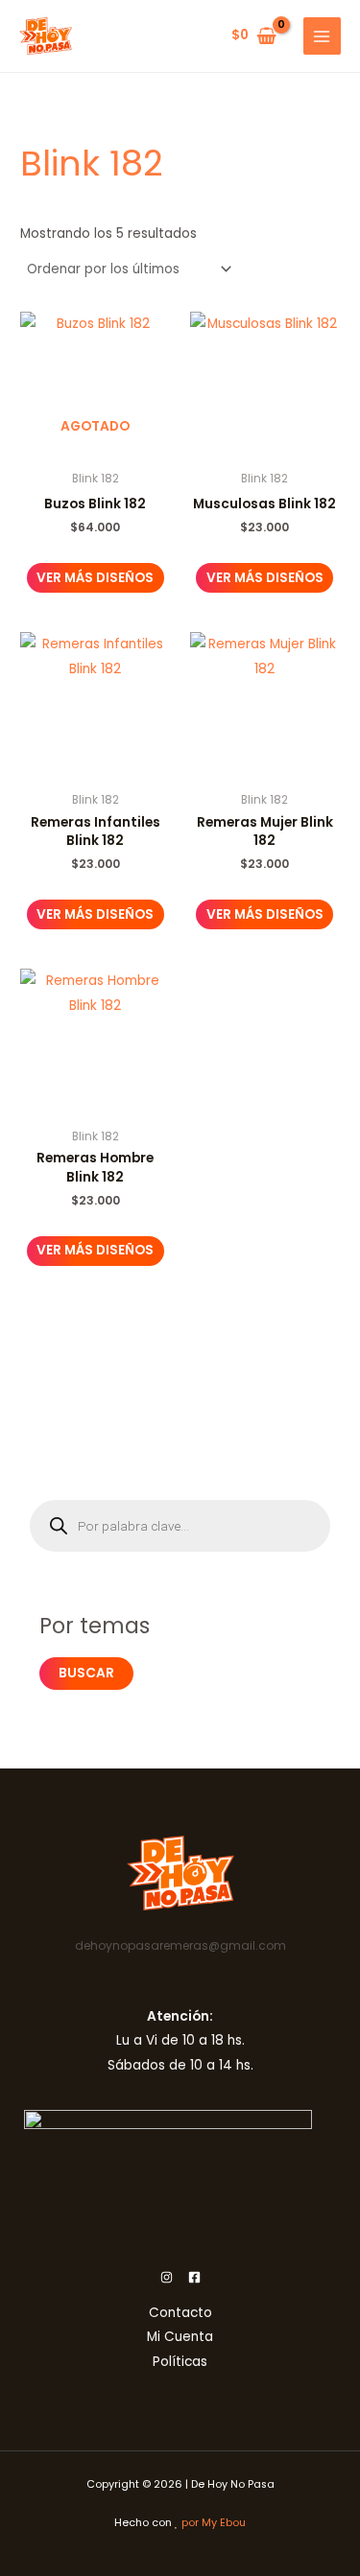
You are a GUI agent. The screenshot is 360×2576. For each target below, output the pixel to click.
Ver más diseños (95, 578)
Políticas (180, 2362)
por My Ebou (214, 2523)
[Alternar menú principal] (322, 36)
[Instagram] (167, 2277)
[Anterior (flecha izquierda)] (34, 1288)
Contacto (180, 2313)
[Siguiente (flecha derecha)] (326, 1288)
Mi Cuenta (180, 2337)
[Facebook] (194, 2277)
